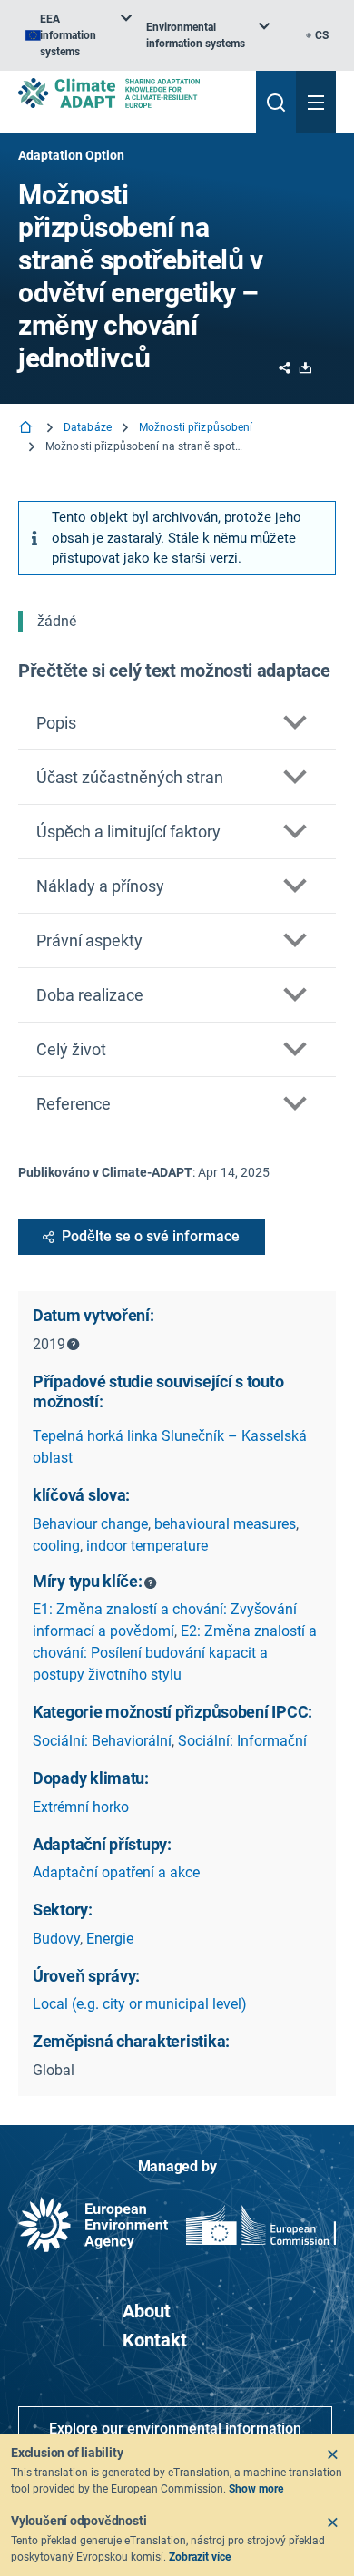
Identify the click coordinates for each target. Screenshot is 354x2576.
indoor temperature (147, 1546)
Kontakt (155, 2340)
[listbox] (79, 35)
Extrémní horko (81, 1807)
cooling (56, 1546)
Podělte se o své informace (151, 1236)
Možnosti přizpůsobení (196, 427)
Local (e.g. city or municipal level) (140, 2004)
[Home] (27, 429)
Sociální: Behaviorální (102, 1741)
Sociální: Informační (242, 1741)
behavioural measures (225, 1524)
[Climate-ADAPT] (130, 93)
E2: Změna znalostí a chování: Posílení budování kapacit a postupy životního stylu (175, 1653)
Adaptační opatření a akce (116, 1872)
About (147, 2311)
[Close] (332, 2454)
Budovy (56, 1939)
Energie (110, 1939)
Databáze (88, 427)
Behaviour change (90, 1524)
